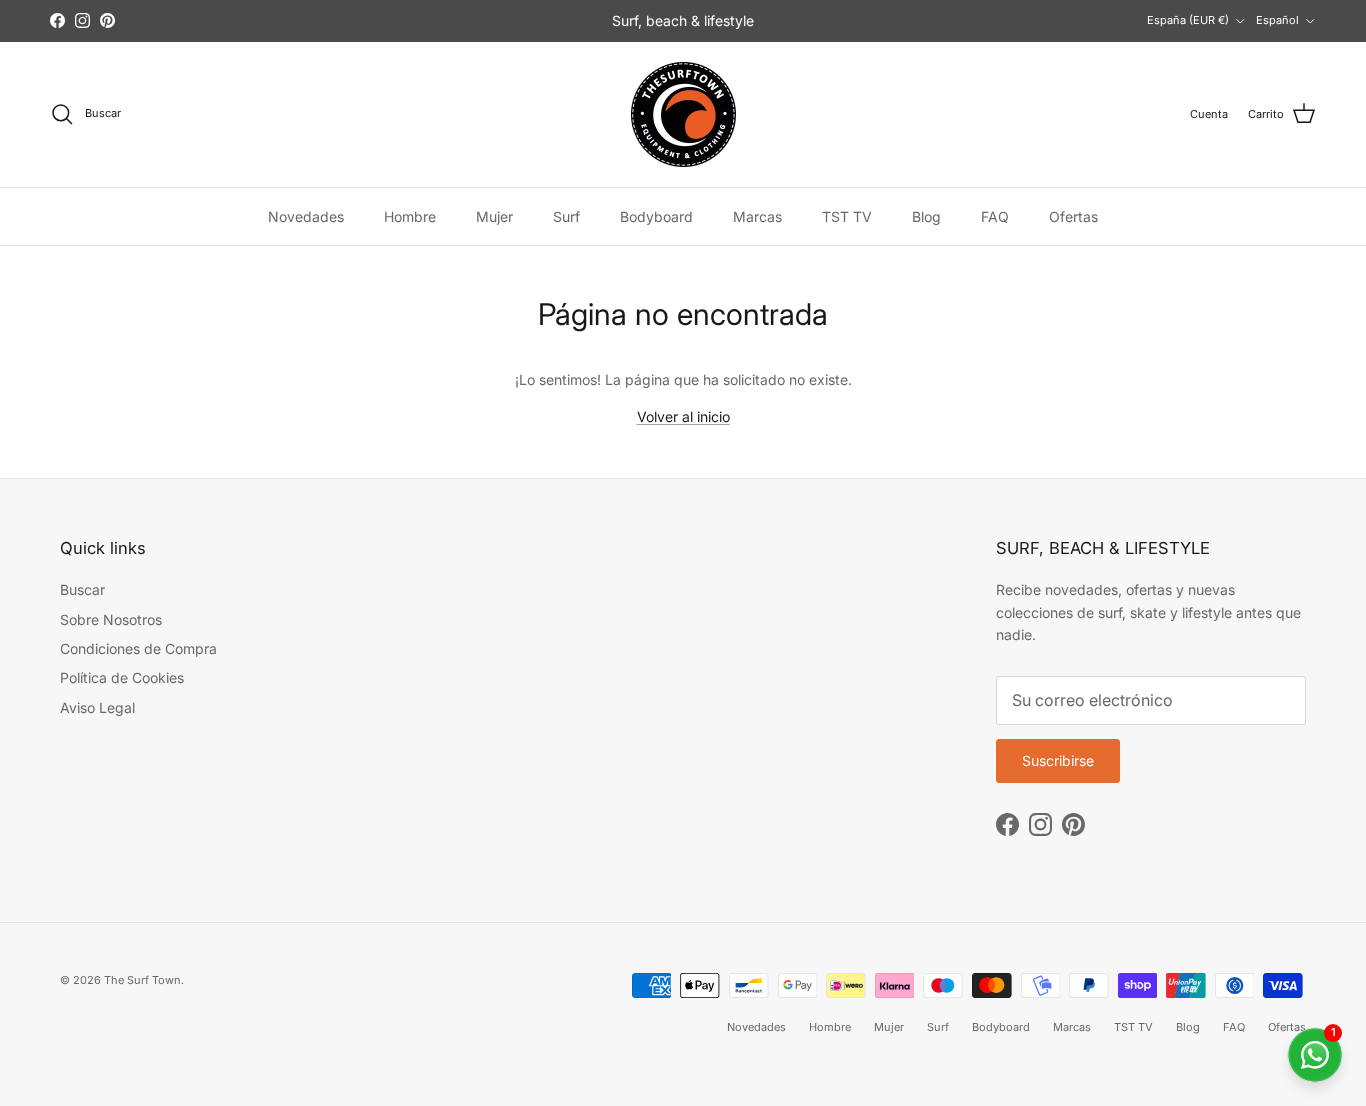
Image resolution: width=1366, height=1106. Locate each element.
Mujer (494, 216)
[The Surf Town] (683, 114)
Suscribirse (1058, 760)
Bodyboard (656, 216)
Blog (926, 216)
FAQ (995, 216)
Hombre (410, 216)
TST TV (847, 216)
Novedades (306, 216)
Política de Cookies (122, 677)
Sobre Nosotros (111, 619)
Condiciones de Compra (138, 648)
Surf (566, 216)
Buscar (82, 589)
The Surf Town (142, 980)
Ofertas (1073, 216)
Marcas (757, 216)
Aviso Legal (97, 707)
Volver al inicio (683, 416)
